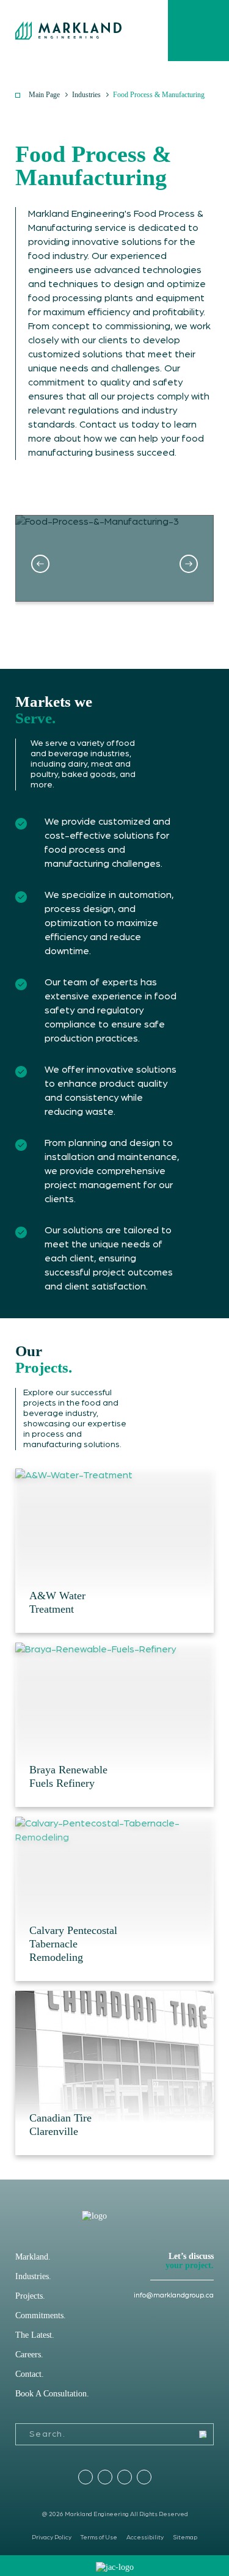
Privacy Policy (52, 2538)
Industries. (33, 2276)
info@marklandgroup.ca (174, 2295)
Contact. (30, 2374)
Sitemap (185, 2538)
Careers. (29, 2355)
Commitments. (41, 2315)
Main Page (44, 95)
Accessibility (145, 2538)
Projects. (30, 2296)
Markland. (33, 2257)
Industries (86, 95)
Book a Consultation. (52, 2394)
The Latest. (35, 2335)
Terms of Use (99, 2538)
